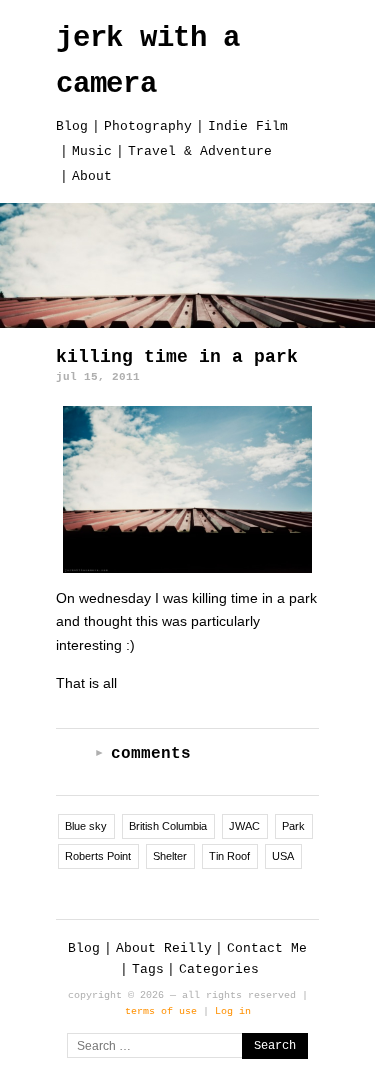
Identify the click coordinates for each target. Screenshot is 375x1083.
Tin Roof (229, 856)
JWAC (244, 826)
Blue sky (86, 826)
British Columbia (168, 826)
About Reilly (164, 948)
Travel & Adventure (200, 151)
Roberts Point (98, 856)
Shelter (170, 856)
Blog (72, 126)
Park (293, 826)
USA (283, 856)
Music (92, 151)
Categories (219, 969)
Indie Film (248, 126)
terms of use (161, 1011)
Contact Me (267, 948)
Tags (148, 969)
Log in (233, 1011)
